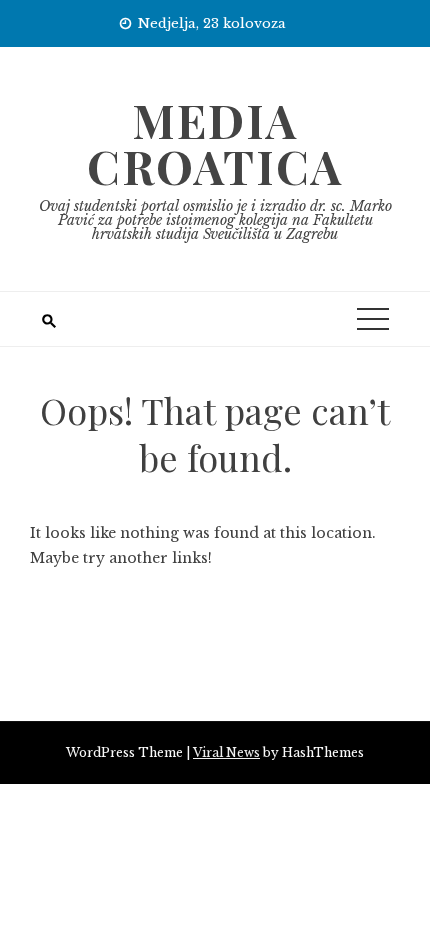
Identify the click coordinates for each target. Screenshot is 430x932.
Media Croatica (215, 143)
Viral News (226, 752)
